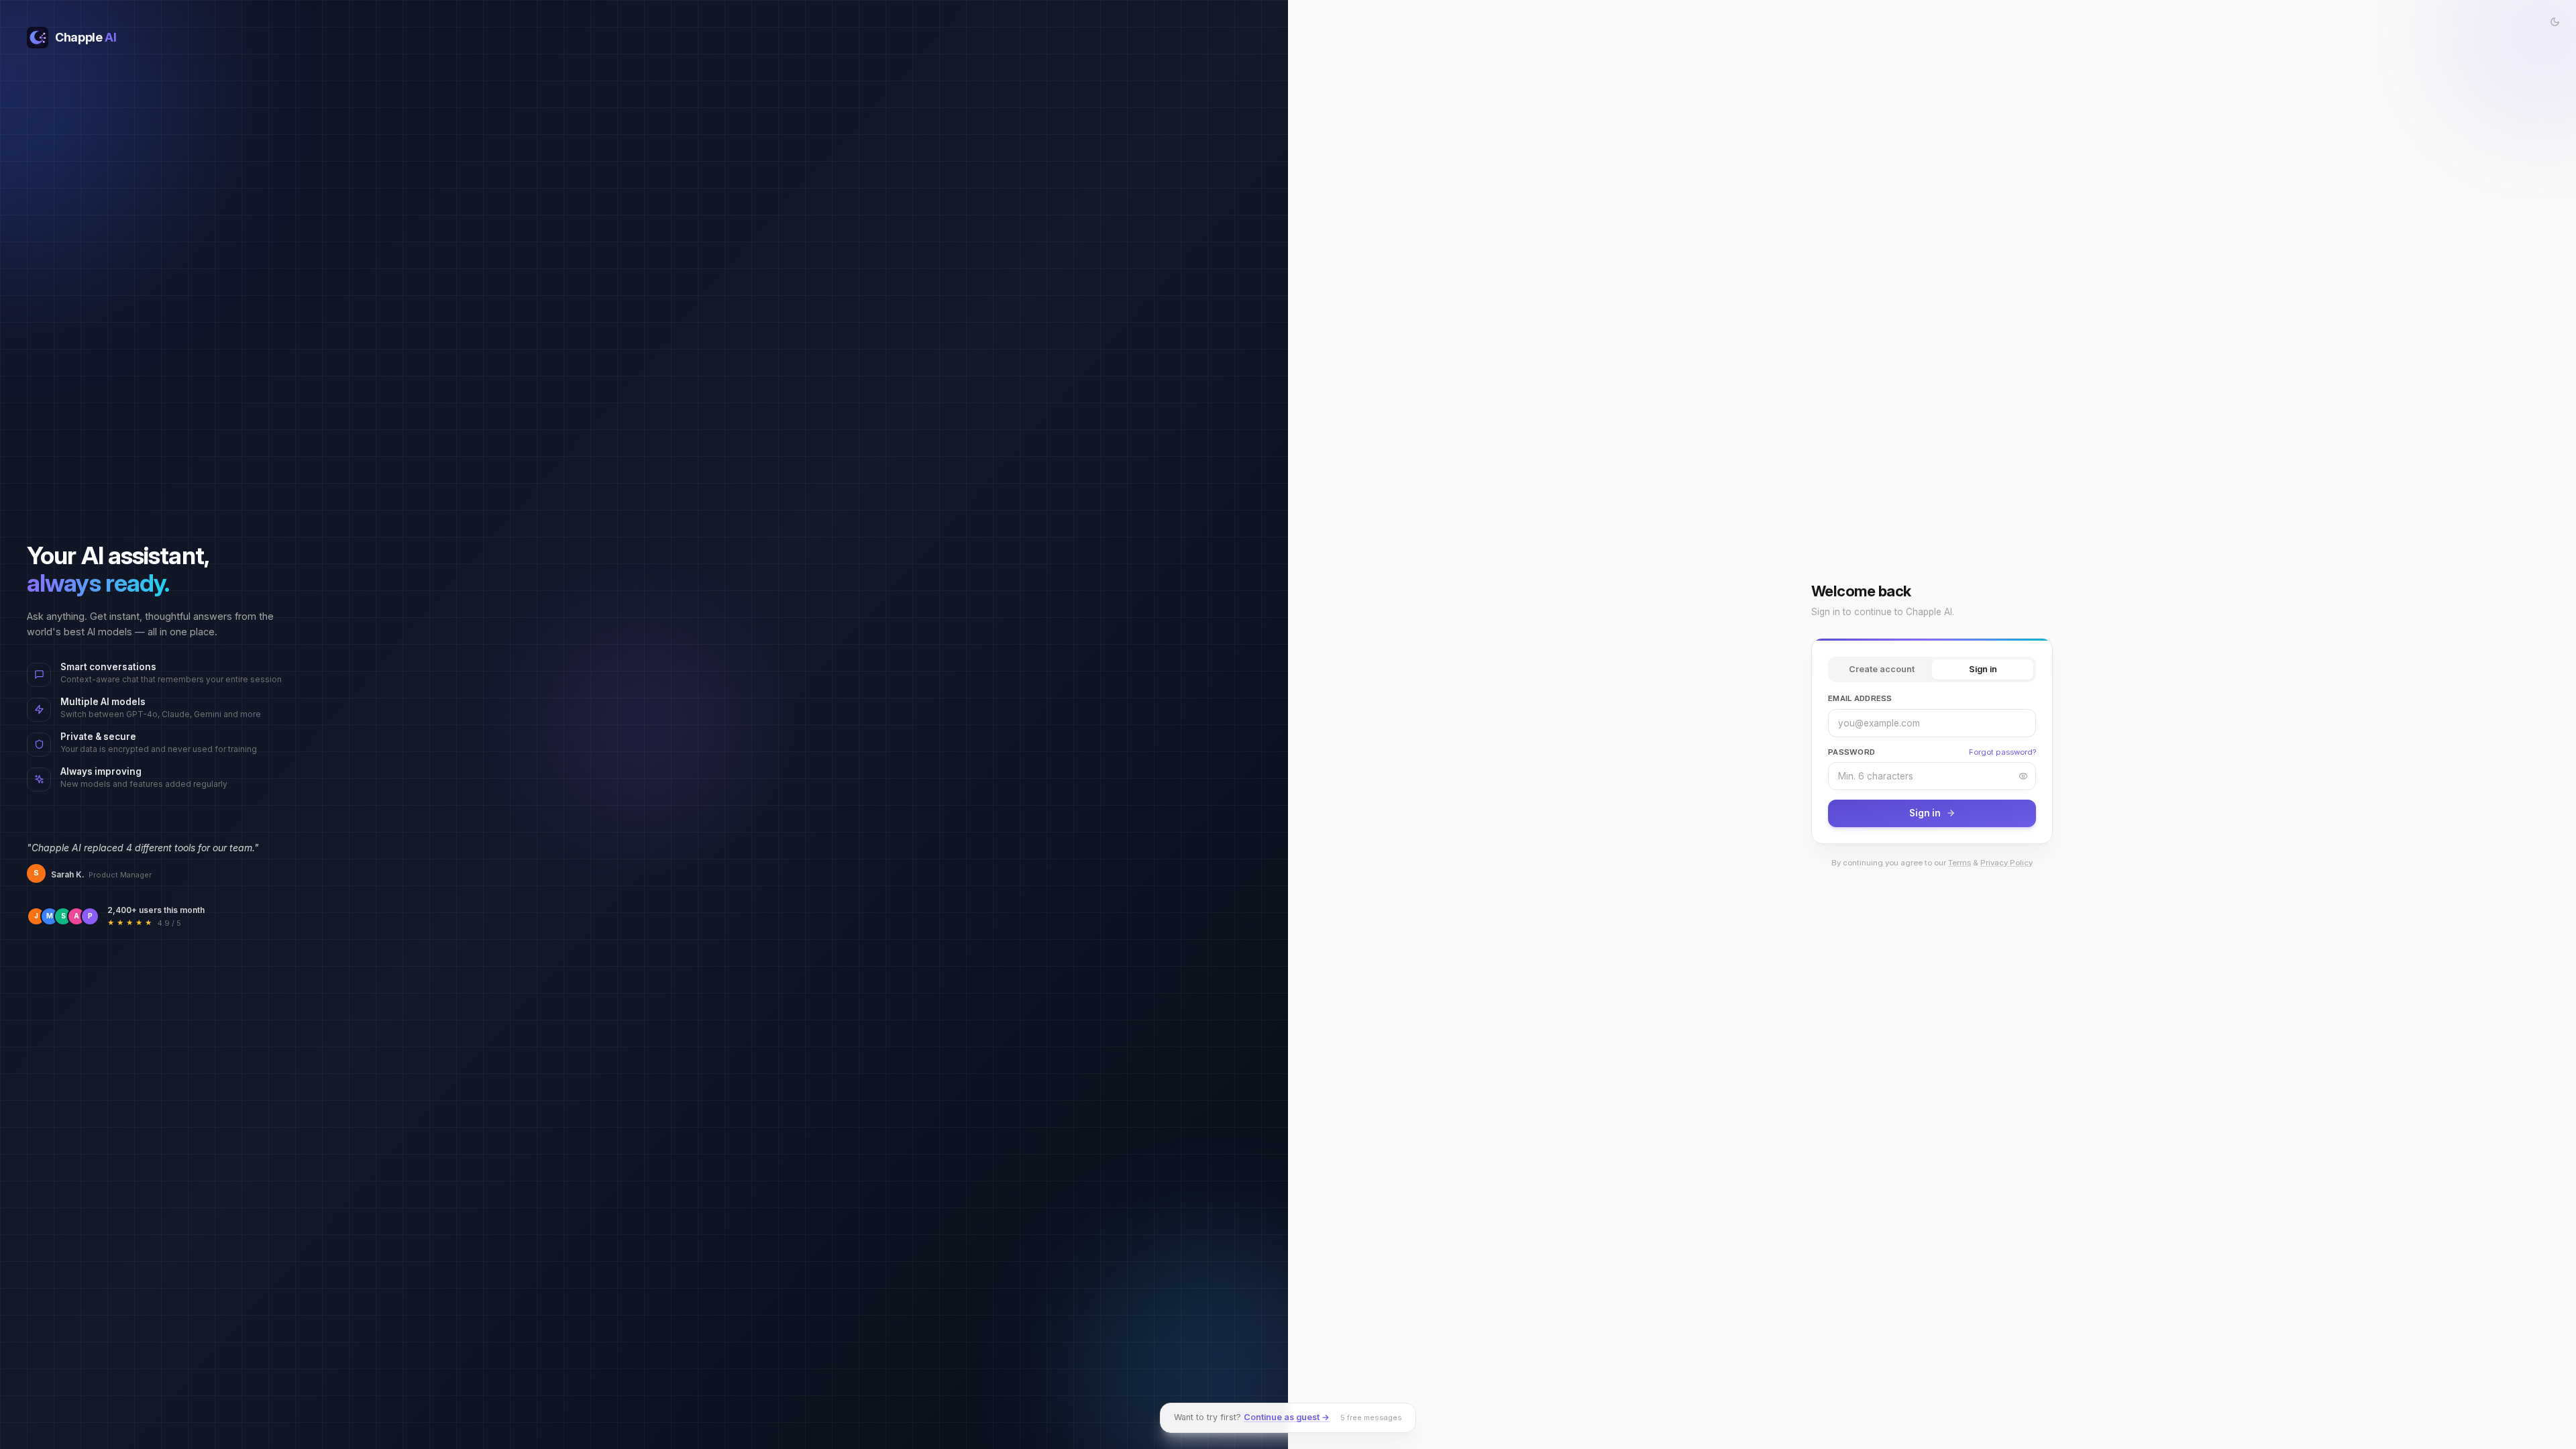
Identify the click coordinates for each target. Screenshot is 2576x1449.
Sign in (1983, 669)
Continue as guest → (1287, 1417)
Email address (1860, 698)
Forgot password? (2002, 752)
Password (1851, 752)
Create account (1882, 669)
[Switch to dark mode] (2555, 21)
